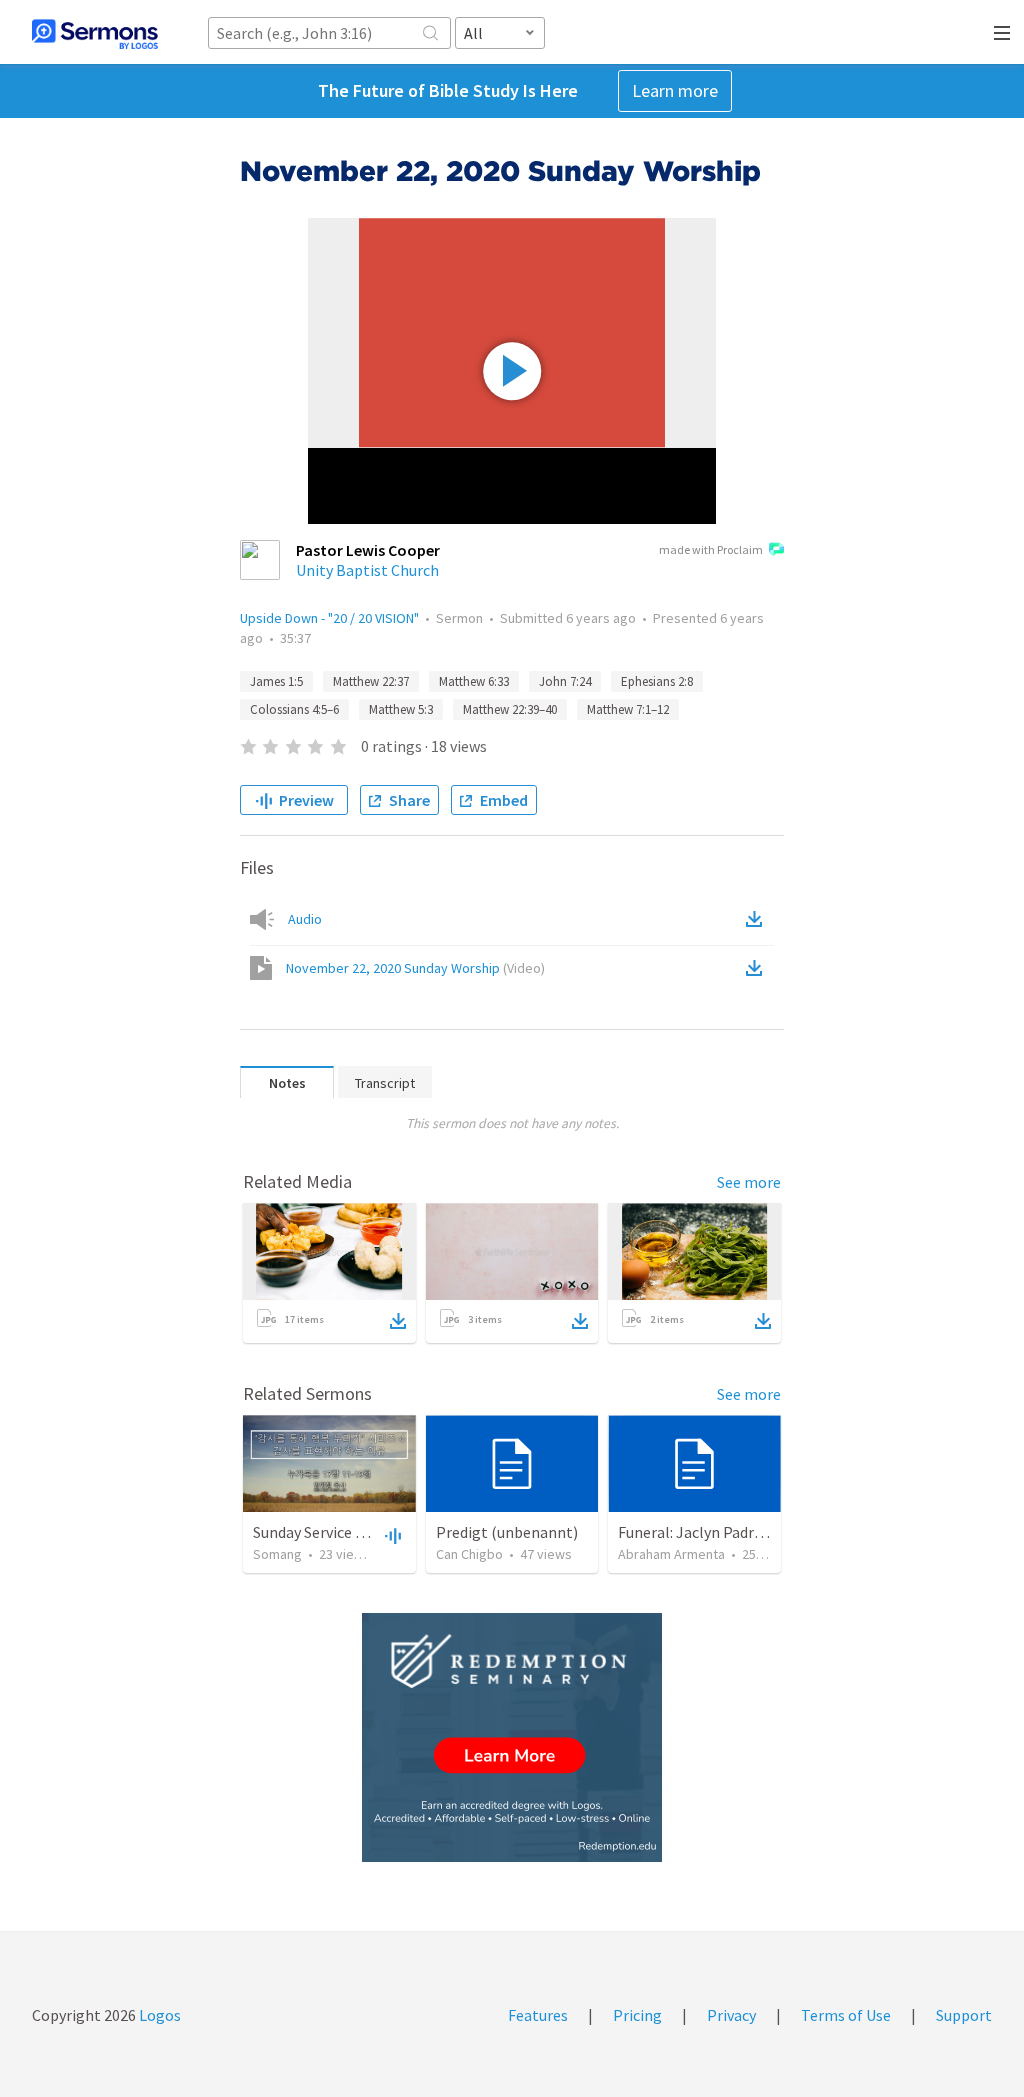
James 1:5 (276, 681)
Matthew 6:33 (474, 681)
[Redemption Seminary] (512, 1737)
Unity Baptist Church (367, 570)
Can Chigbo (469, 1554)
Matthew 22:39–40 (510, 709)
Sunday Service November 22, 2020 (369, 1532)
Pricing (637, 2015)
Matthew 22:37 (371, 681)
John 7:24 (565, 681)
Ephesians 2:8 (657, 681)
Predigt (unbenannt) (507, 1532)
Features (538, 2015)
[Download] (398, 1321)
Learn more (675, 90)
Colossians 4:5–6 (294, 709)
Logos (158, 2015)
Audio (305, 919)
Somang (277, 1554)
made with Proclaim (711, 549)
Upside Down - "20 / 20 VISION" (329, 618)
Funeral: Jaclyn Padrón (695, 1532)
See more (749, 1182)
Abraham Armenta (671, 1554)
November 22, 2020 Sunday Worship (415, 968)
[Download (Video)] (758, 968)
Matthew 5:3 (401, 709)
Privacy (731, 2015)
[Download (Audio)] (758, 919)
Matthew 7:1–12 (628, 709)
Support (964, 2015)
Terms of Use (846, 2015)
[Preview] (391, 1535)
